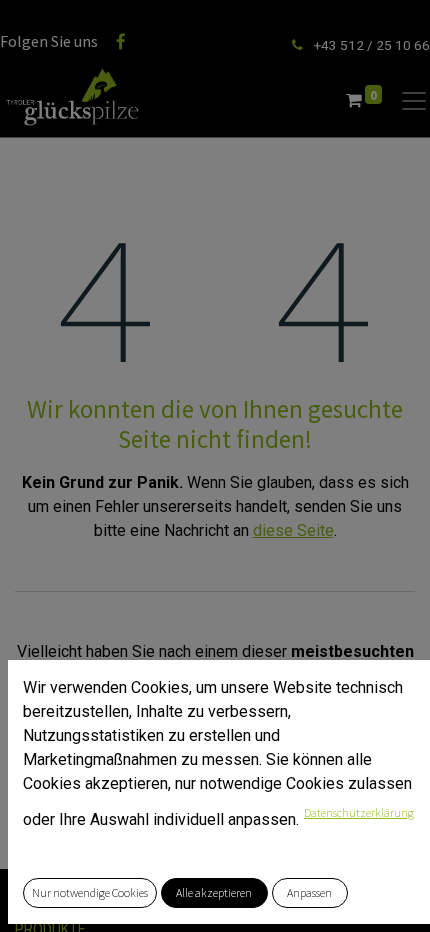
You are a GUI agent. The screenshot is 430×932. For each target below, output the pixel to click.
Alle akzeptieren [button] (214, 892)
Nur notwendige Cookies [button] (90, 892)
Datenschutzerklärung (359, 812)
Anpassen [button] (309, 892)
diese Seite (293, 530)
